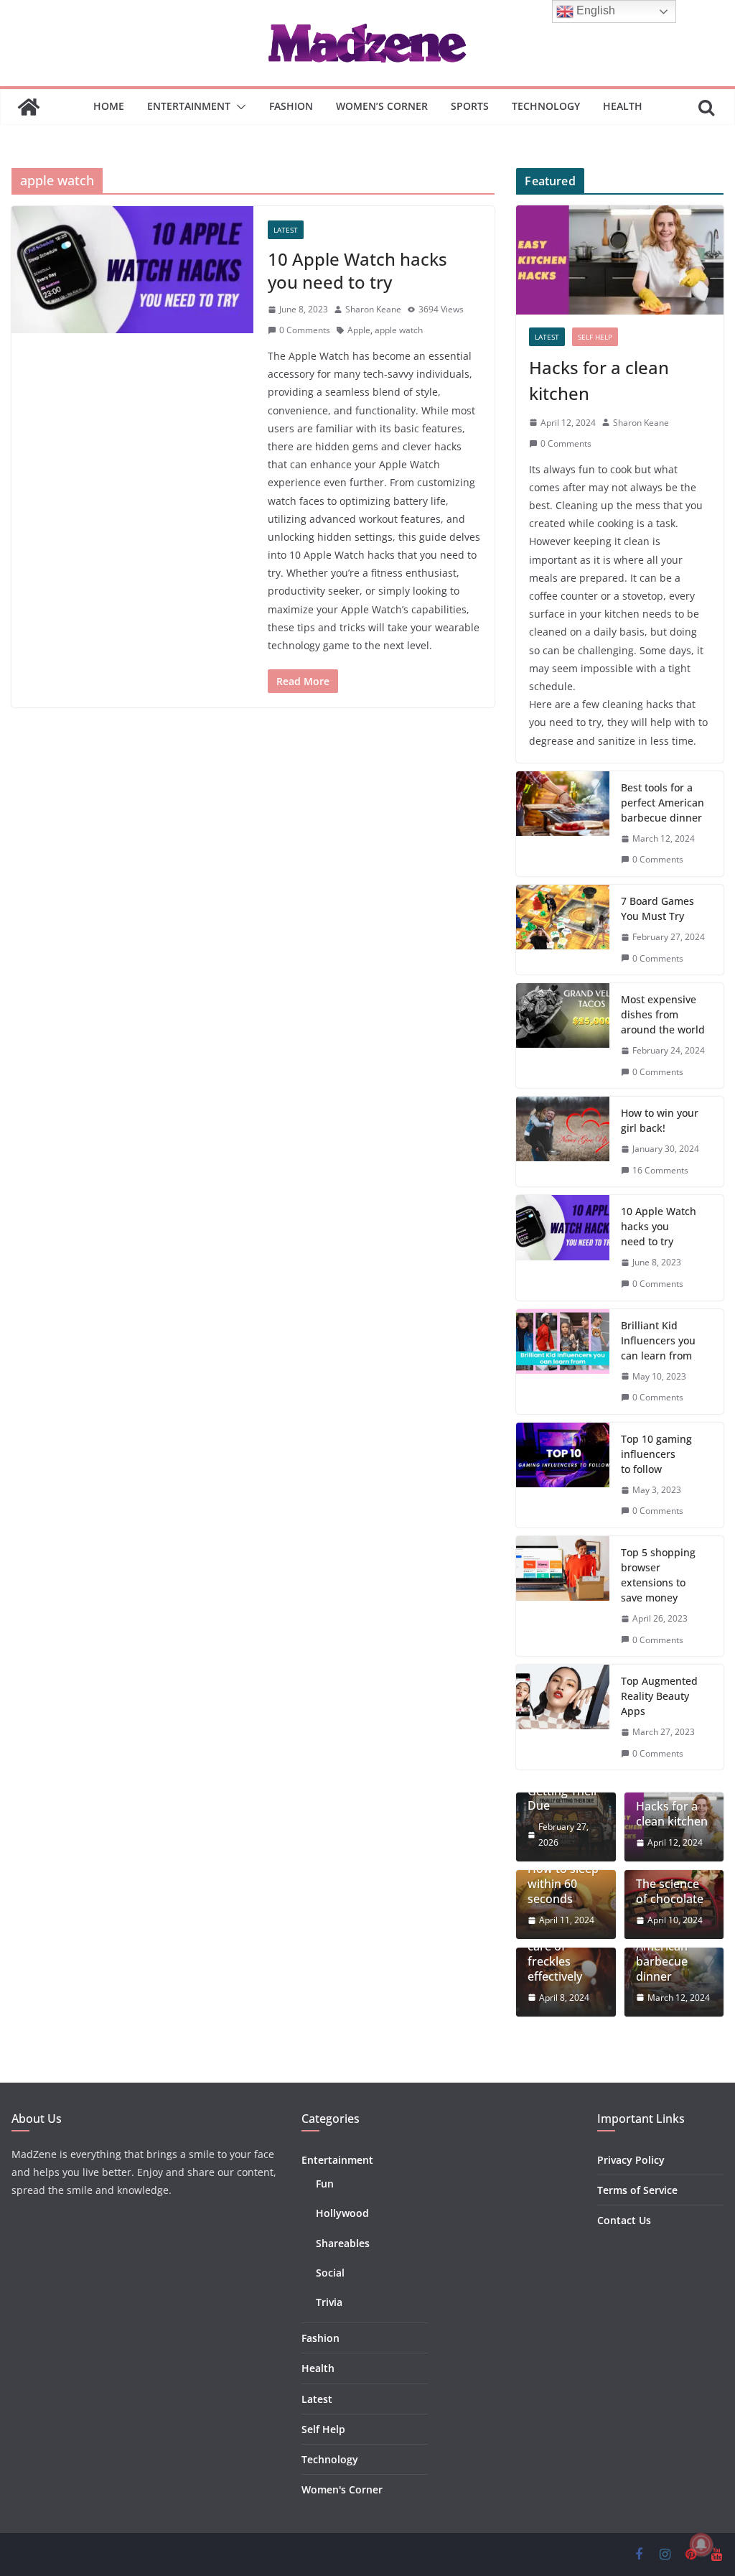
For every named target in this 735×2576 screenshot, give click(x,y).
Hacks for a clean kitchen (599, 380)
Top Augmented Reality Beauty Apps (659, 1696)
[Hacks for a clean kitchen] (620, 260)
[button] (238, 107)
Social (330, 2273)
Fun (325, 2184)
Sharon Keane (373, 309)
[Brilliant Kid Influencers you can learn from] (563, 1362)
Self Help (595, 337)
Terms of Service (637, 2190)
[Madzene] (29, 107)
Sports (470, 106)
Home (109, 106)
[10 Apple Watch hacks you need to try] (132, 270)
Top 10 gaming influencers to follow (656, 1454)
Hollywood (342, 2213)
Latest (286, 230)
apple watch (399, 330)
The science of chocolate (670, 1892)
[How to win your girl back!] (563, 1141)
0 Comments (305, 330)
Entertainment (189, 106)
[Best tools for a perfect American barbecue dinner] (563, 824)
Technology (546, 106)
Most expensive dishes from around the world (663, 1014)
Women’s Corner (382, 106)
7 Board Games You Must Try (657, 908)
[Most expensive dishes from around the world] (563, 1036)
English (594, 10)
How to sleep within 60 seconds (563, 1884)
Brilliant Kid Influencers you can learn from (658, 1340)
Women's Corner (342, 2489)
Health (623, 106)
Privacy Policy (631, 2160)
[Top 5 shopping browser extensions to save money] (563, 1596)
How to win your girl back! (660, 1120)
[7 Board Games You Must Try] (563, 930)
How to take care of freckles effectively (561, 1954)
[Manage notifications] (701, 2544)
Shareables (343, 2243)
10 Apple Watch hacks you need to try (357, 270)
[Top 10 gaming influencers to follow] (563, 1475)
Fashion (291, 106)
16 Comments (660, 1170)
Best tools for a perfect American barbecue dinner (663, 803)
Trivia (329, 2302)
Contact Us (624, 2220)
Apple (359, 330)
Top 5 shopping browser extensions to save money (658, 1575)
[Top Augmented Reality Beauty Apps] (563, 1717)
